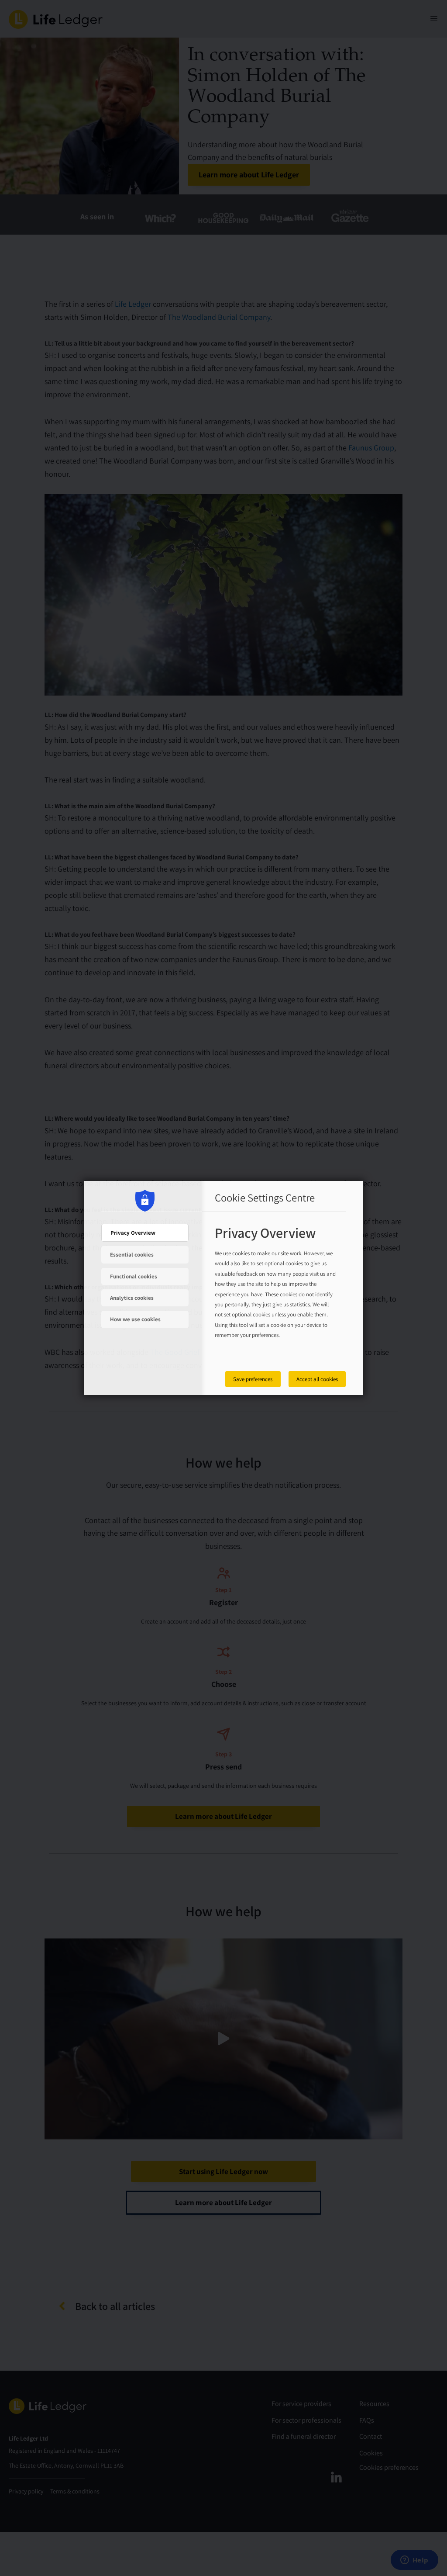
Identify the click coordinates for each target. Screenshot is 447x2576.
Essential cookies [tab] (132, 1255)
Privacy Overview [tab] (133, 1233)
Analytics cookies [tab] (132, 1298)
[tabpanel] (276, 1292)
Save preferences (253, 1379)
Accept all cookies (317, 1379)
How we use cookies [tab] (135, 1319)
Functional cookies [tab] (134, 1276)
